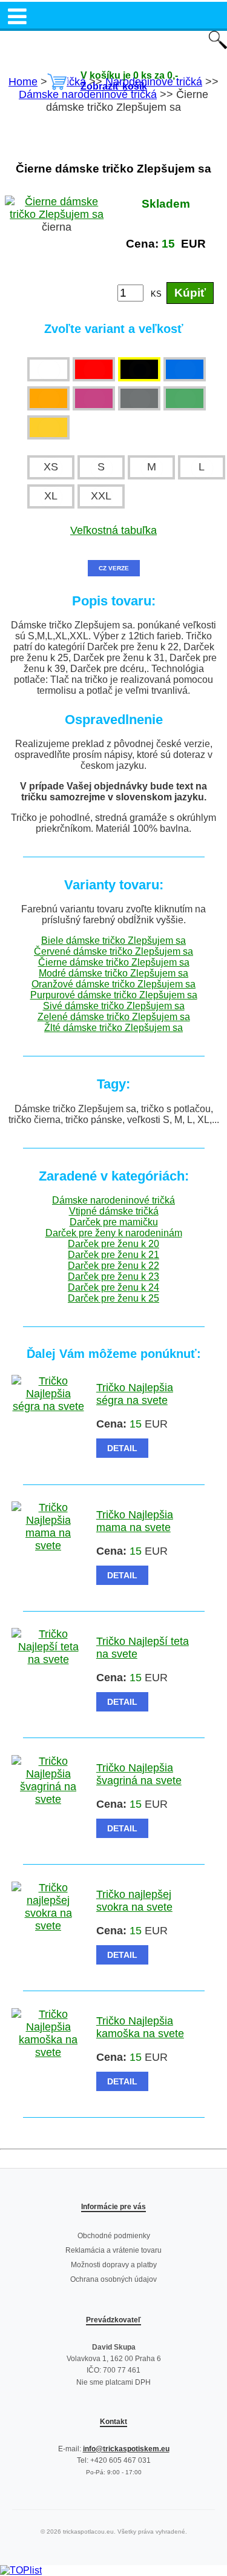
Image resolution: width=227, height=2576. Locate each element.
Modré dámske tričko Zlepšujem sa (113, 973)
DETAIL (122, 1448)
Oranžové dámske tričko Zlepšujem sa (113, 984)
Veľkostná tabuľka (113, 530)
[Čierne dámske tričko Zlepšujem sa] (57, 214)
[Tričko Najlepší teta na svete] (48, 1659)
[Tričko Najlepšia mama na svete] (48, 1546)
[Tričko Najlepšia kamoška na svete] (48, 2052)
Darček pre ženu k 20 (113, 1244)
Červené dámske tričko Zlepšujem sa (113, 951)
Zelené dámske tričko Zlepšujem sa (114, 1017)
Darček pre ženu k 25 (113, 1298)
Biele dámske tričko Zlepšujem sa (113, 940)
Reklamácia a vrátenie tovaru (113, 2250)
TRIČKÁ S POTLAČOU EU (113, 41)
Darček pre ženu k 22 (113, 1266)
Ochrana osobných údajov (113, 2279)
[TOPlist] (21, 2570)
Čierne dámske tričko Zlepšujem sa (114, 962)
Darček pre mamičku (114, 1222)
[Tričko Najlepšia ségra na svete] (48, 1406)
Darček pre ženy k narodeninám (114, 1233)
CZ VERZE (114, 568)
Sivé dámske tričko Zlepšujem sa (114, 1006)
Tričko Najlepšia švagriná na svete (139, 1774)
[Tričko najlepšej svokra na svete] (48, 1926)
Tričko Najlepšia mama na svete (135, 1521)
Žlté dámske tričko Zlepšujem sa (113, 1028)
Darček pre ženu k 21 (113, 1255)
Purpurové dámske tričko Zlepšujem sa (114, 995)
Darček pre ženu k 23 (113, 1276)
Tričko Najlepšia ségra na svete (135, 1394)
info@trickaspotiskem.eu (126, 2449)
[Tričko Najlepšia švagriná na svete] (48, 1799)
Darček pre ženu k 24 (113, 1287)
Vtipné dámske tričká (114, 1211)
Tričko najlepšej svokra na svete (134, 1901)
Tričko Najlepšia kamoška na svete (140, 2027)
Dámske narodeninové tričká (113, 1200)
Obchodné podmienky (114, 2236)
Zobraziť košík (114, 86)
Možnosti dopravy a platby (114, 2265)
